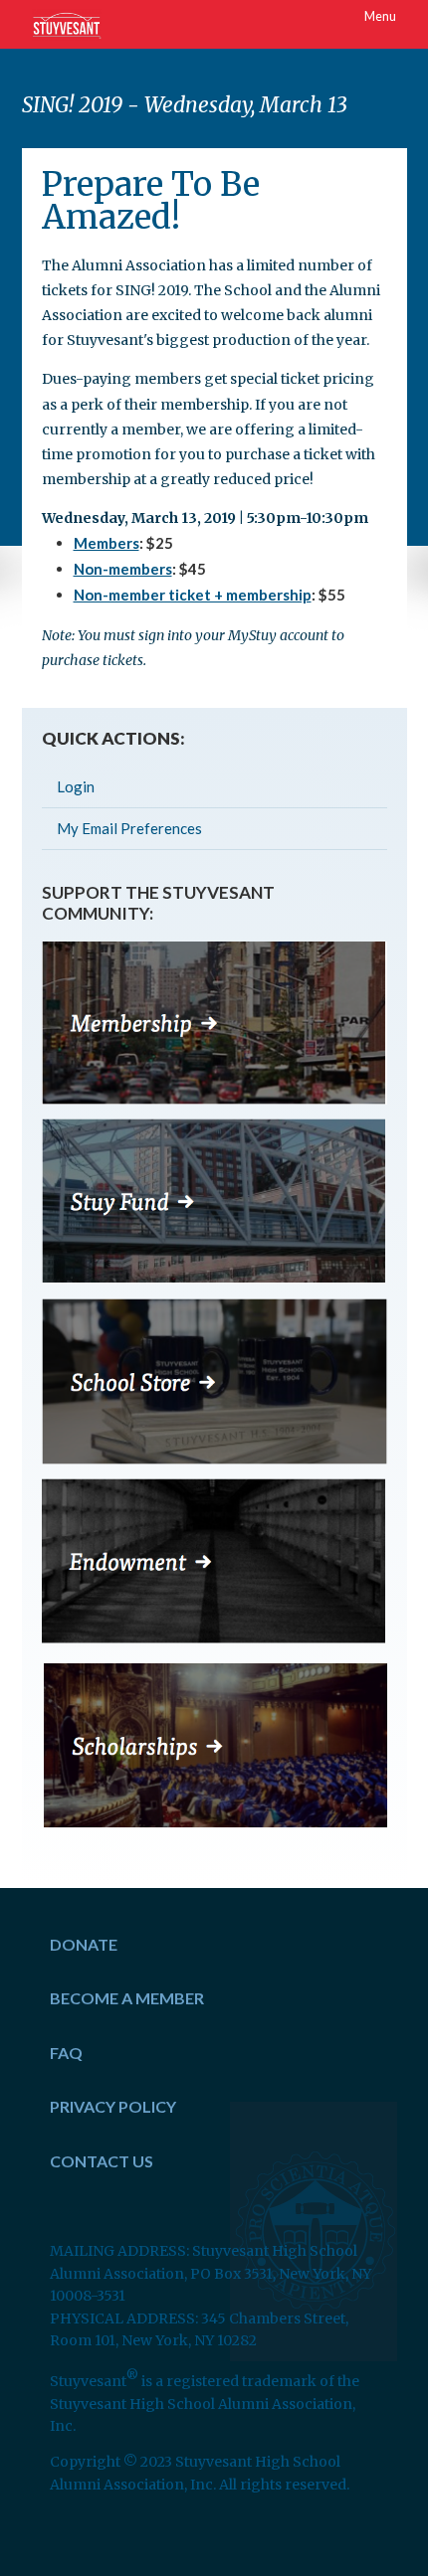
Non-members (123, 569)
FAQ (66, 2053)
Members (107, 543)
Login (76, 786)
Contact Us (102, 2161)
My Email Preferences (129, 828)
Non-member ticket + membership (193, 595)
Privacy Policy (113, 2106)
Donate (84, 1944)
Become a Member (127, 1998)
